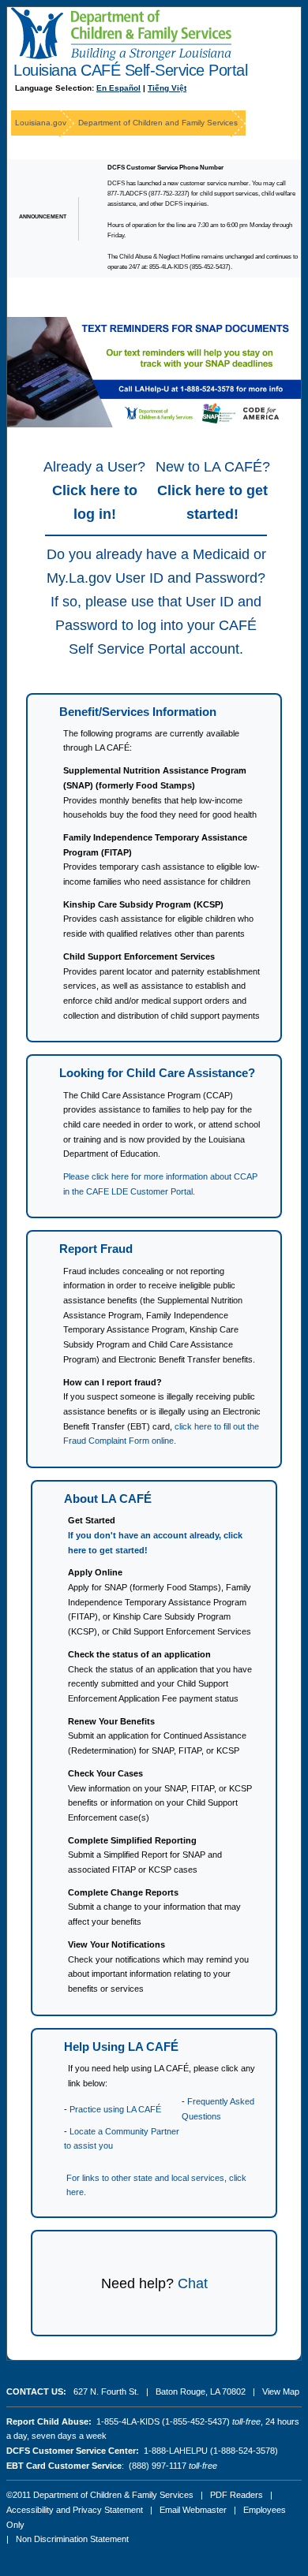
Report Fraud (96, 1249)
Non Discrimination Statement (72, 2539)
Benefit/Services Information (138, 712)
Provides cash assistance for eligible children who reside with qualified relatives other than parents (158, 919)
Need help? (137, 2283)
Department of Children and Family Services (158, 123)
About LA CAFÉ (108, 1499)
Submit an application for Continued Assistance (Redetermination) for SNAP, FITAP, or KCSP (157, 1736)
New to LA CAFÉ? (213, 490)
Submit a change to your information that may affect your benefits (154, 1907)
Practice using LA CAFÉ (115, 2109)
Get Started (92, 1520)
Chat (193, 2283)
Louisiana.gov (41, 123)
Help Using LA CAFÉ (121, 2047)
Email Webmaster (193, 2510)
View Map (281, 2391)
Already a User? (94, 490)
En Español (118, 88)
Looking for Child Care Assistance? (157, 1073)
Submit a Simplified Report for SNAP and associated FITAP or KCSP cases (145, 1855)
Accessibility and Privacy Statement (75, 2510)
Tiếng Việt (167, 88)
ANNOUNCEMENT (43, 216)
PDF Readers (237, 2495)
